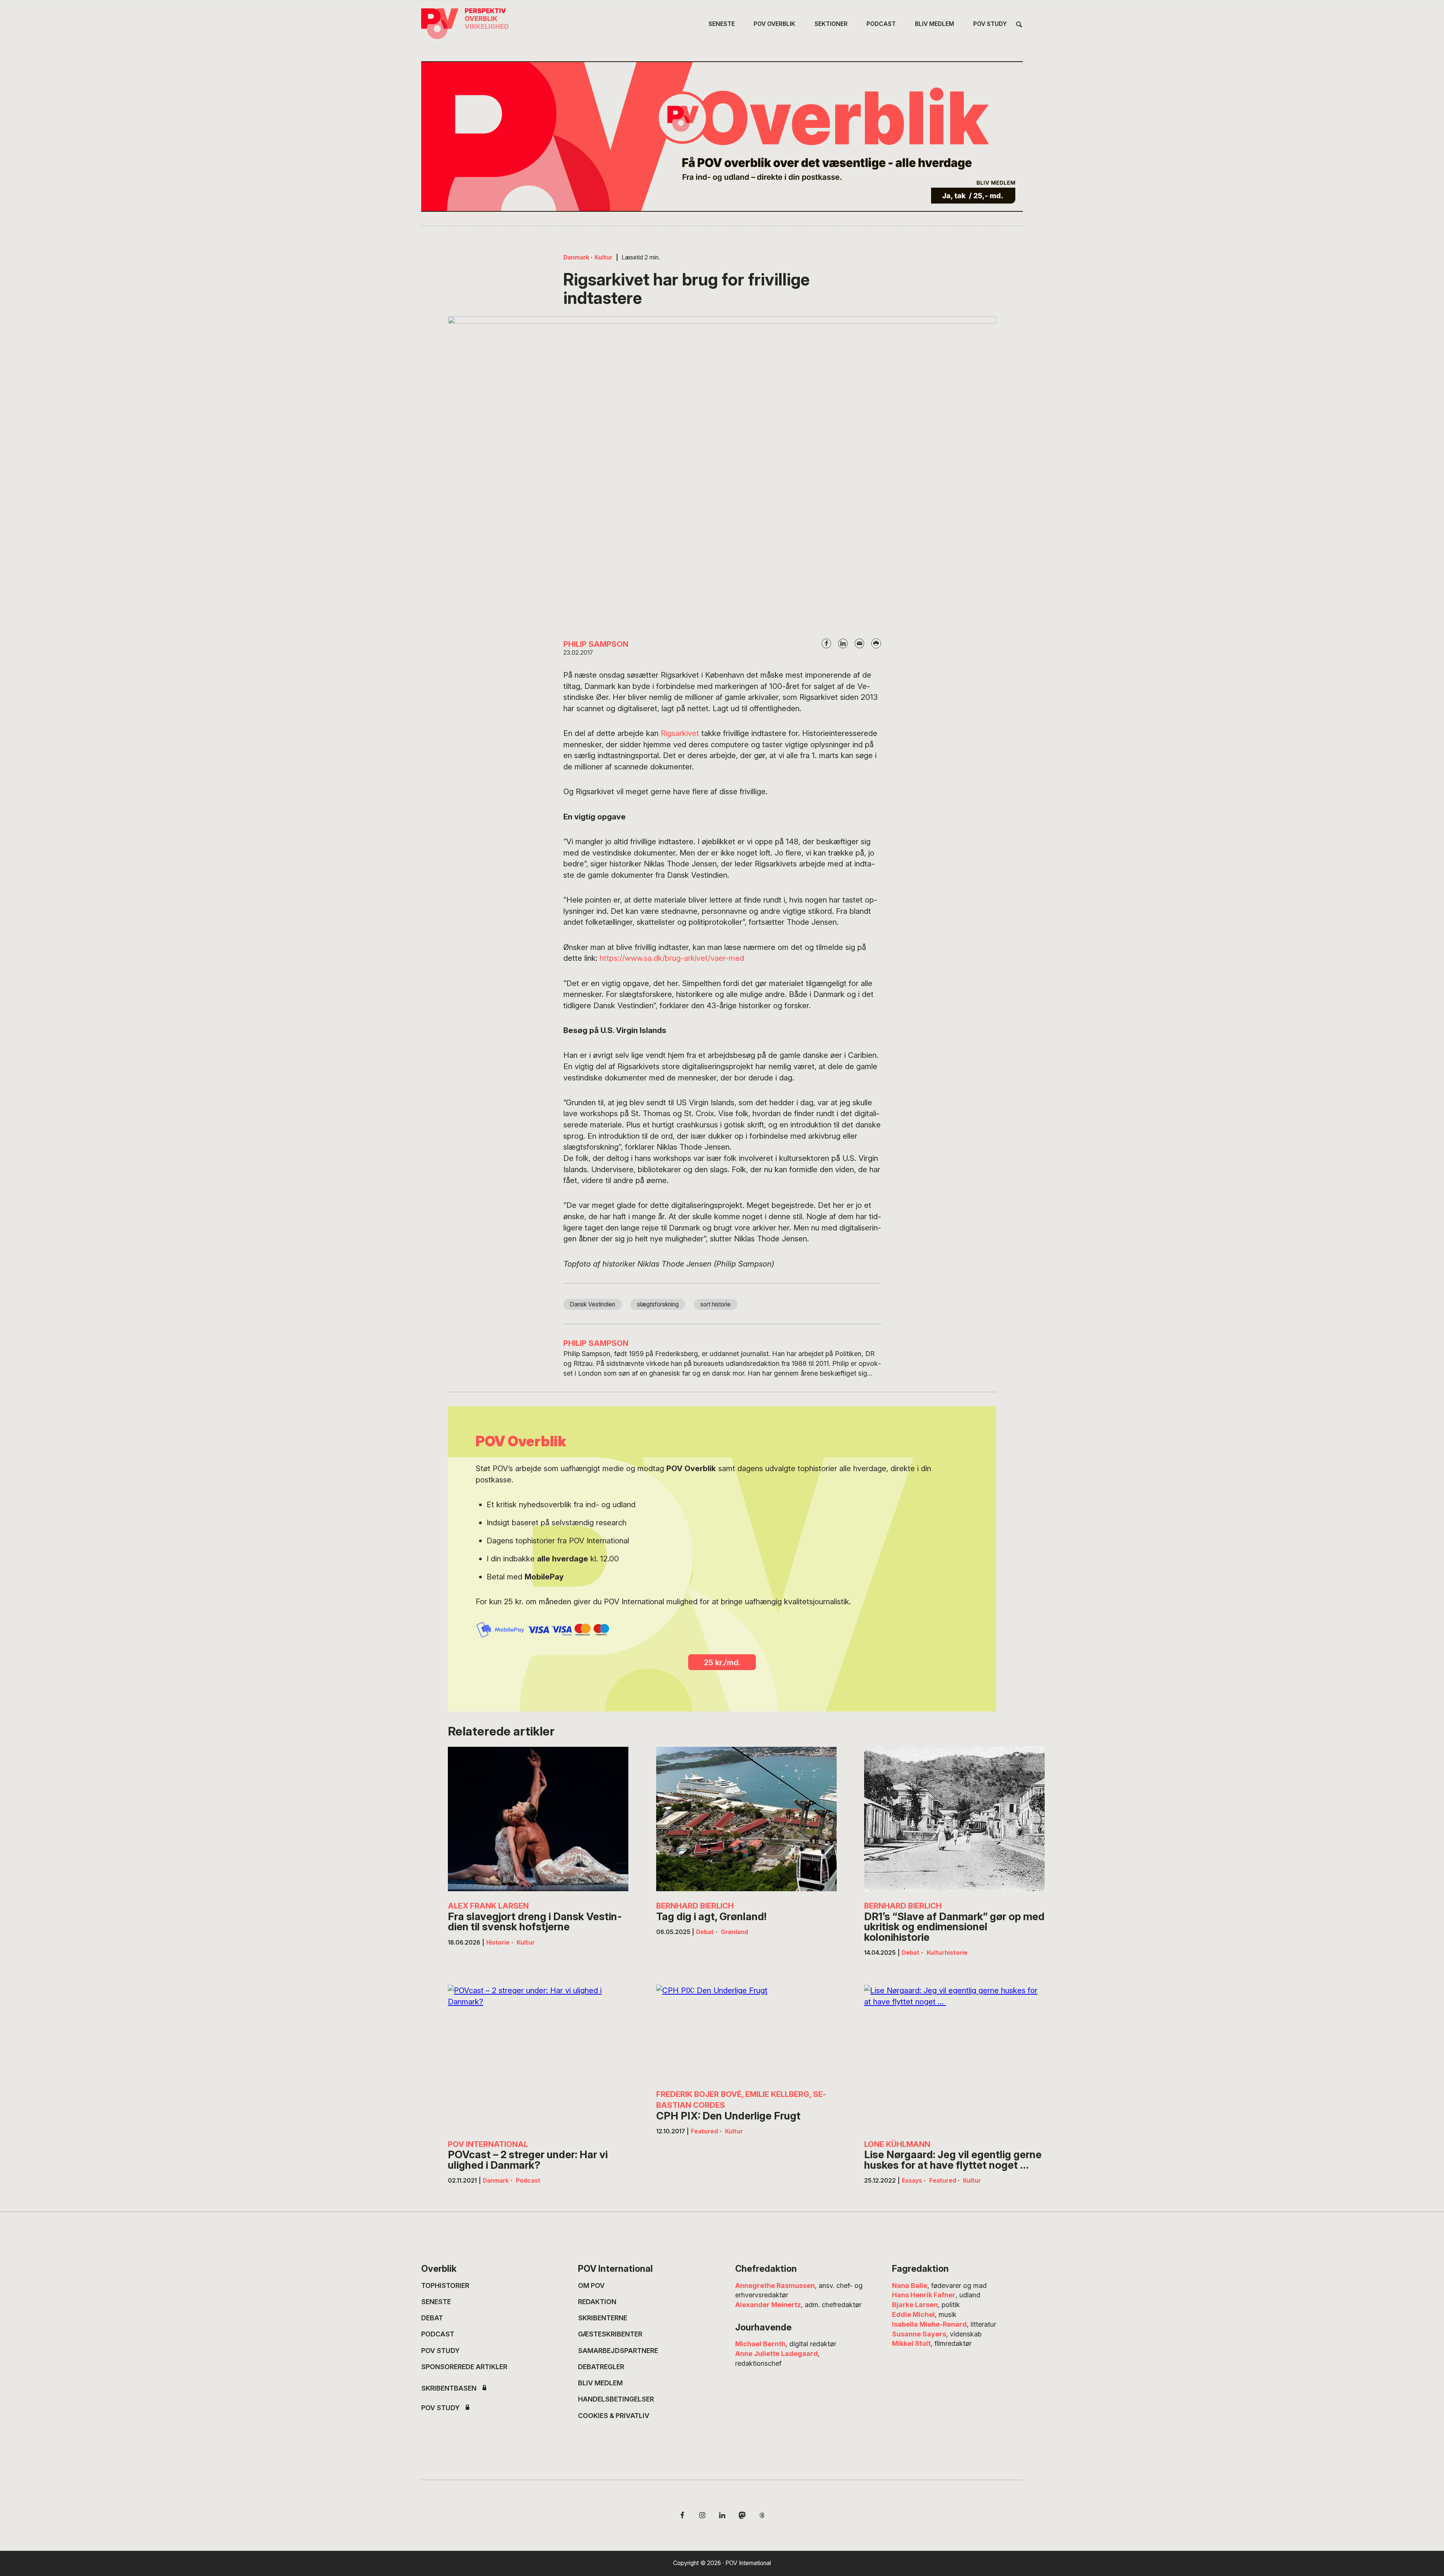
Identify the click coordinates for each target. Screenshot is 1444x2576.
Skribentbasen (449, 2388)
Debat (705, 1932)
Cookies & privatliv (614, 2416)
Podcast (528, 2181)
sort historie (715, 1304)
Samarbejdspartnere (618, 2351)
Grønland (734, 1932)
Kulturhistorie (947, 1953)
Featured (704, 2131)
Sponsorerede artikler (464, 2367)
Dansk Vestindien (592, 1304)
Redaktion (597, 2302)
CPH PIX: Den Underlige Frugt (728, 2116)
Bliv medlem (600, 2383)
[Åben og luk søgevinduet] (1019, 25)
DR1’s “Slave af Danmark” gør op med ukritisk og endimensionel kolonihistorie (954, 1927)
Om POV (591, 2285)
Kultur (604, 257)
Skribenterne (603, 2318)
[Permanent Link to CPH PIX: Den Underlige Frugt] (746, 2032)
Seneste (436, 2302)
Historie (498, 1943)
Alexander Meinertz (768, 2305)
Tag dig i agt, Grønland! (711, 1917)
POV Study (440, 2351)
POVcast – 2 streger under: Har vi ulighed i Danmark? (528, 2160)
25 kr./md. (722, 1662)
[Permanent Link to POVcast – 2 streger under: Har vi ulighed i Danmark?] (538, 2057)
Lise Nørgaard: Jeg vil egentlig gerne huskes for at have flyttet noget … (953, 2160)
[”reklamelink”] (722, 137)
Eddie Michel (913, 2314)
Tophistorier (445, 2285)
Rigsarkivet (680, 733)
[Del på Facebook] (827, 643)
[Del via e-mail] (860, 643)
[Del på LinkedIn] (843, 643)
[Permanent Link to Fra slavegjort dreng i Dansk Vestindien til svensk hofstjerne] (538, 1819)
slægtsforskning (658, 1304)
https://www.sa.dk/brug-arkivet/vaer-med (672, 958)
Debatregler (601, 2367)
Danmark (576, 257)
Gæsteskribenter (610, 2334)
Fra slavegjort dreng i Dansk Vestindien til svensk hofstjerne (535, 1922)
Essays (912, 2181)
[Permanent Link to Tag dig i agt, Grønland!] (746, 1819)
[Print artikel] (876, 643)
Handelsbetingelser (616, 2399)
